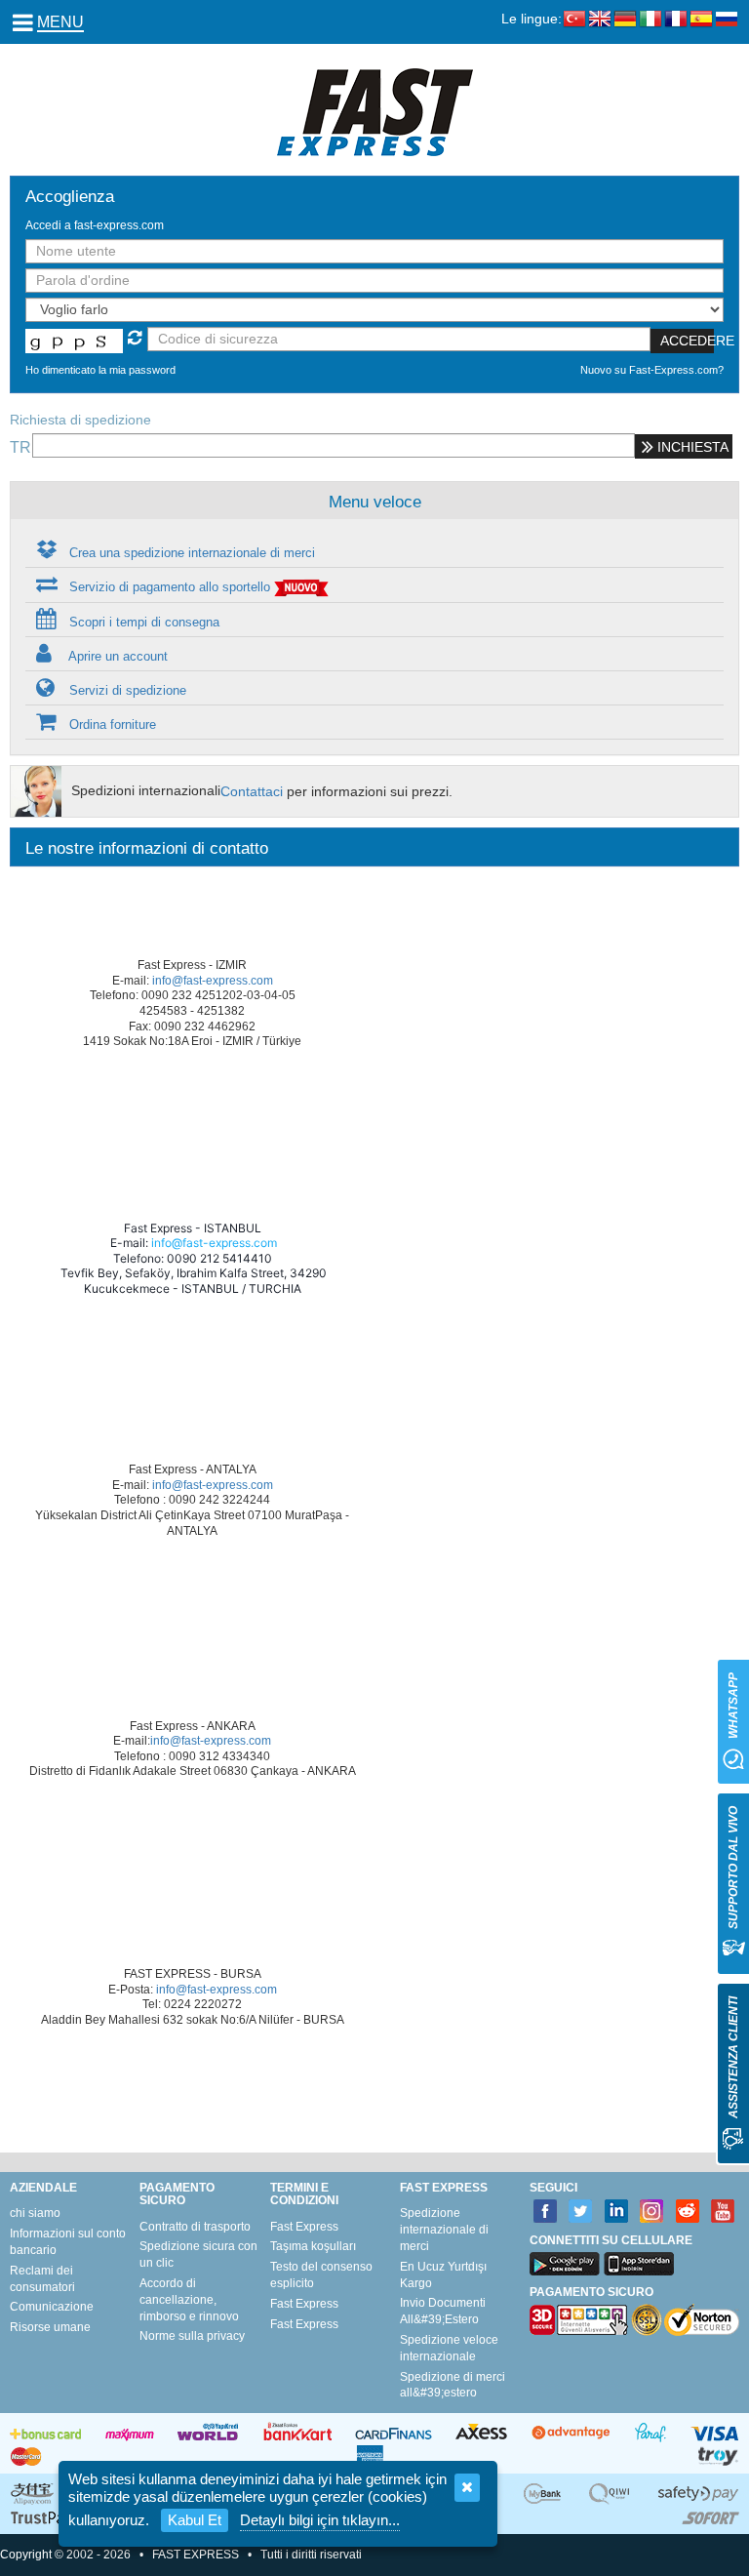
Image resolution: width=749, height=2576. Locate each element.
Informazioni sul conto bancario (68, 2242)
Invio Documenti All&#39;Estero (443, 2311)
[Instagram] (652, 2212)
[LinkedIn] (617, 2212)
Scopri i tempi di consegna (142, 622)
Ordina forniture (111, 724)
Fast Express (304, 2227)
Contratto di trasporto (195, 2227)
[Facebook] (546, 2212)
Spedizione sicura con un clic (198, 2254)
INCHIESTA (691, 447)
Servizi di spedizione (126, 690)
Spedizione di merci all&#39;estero (453, 2385)
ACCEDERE (687, 341)
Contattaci (252, 791)
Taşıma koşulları (313, 2246)
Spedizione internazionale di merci (444, 2230)
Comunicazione (52, 2307)
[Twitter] (581, 2212)
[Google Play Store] (565, 2264)
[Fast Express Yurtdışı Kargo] (375, 111)
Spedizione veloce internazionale (449, 2348)
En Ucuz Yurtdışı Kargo (443, 2275)
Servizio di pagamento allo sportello (170, 587)
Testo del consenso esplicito (321, 2275)
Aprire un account (117, 656)
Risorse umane (50, 2327)
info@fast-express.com (213, 981)
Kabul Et (195, 2520)
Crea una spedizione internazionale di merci (190, 553)
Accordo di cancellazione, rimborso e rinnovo (189, 2300)
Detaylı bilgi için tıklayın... (320, 2520)
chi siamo (35, 2213)
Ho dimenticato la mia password (100, 370)
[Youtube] (723, 2212)
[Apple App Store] (639, 2264)
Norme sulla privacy (192, 2336)
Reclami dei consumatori (42, 2279)
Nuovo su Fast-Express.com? (652, 370)
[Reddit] (688, 2212)
